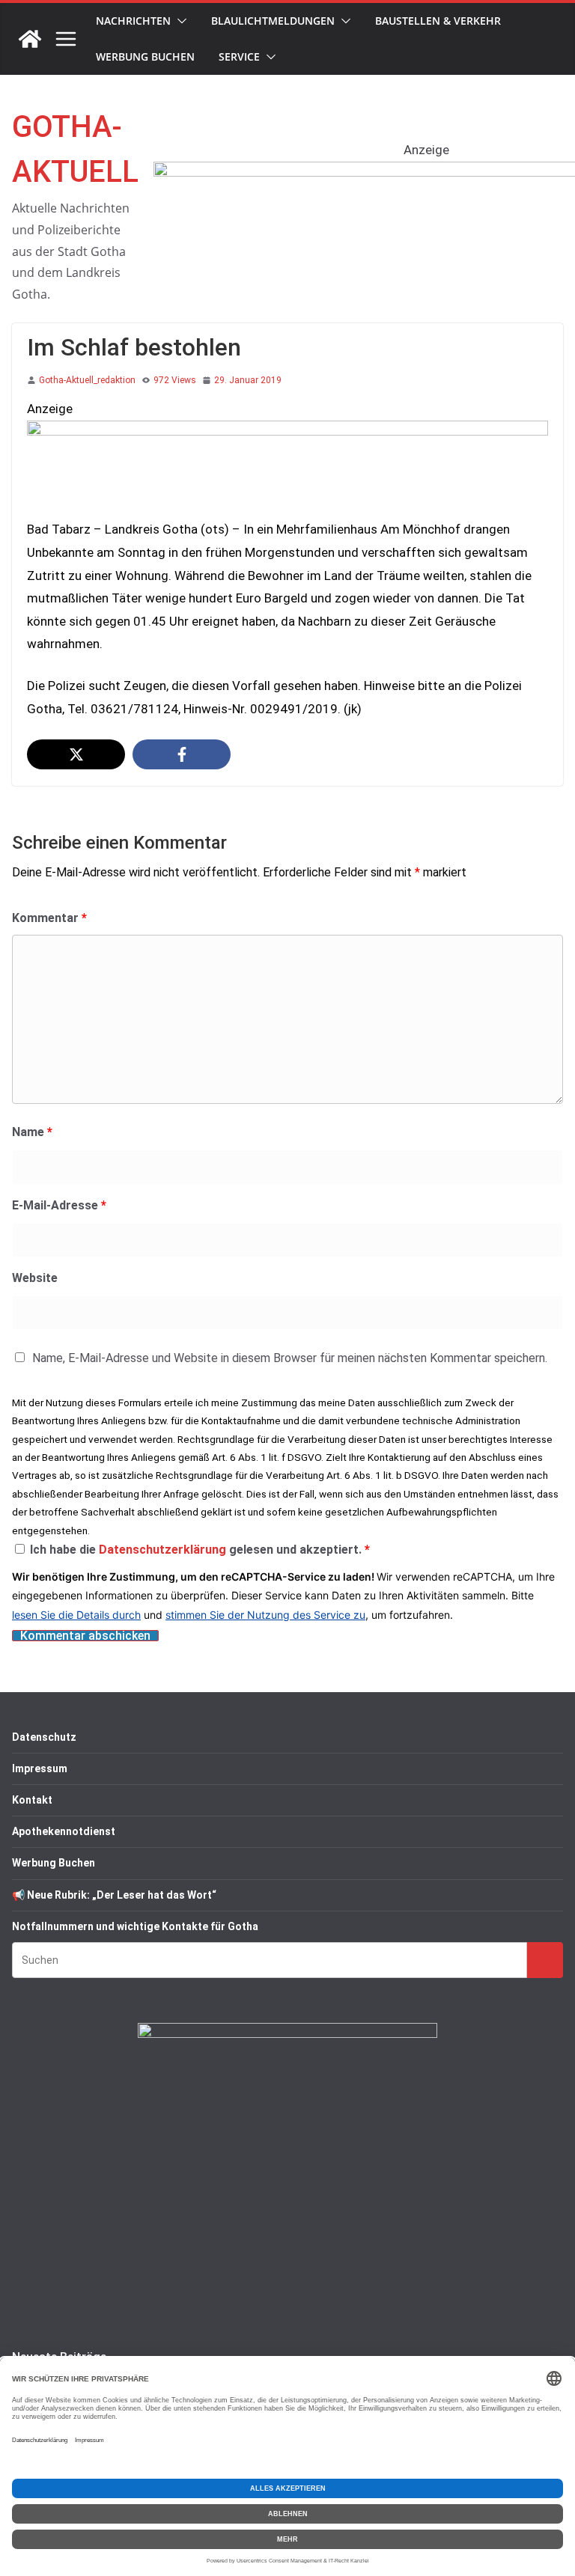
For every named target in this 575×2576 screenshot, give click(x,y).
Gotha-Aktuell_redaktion (87, 380)
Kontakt (32, 1800)
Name (32, 1132)
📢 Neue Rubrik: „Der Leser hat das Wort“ (114, 1895)
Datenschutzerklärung (164, 1550)
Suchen (545, 1960)
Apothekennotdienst (64, 1831)
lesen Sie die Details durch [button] (76, 1615)
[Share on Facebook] (182, 754)
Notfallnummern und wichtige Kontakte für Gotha (135, 1926)
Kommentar (49, 918)
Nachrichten (133, 21)
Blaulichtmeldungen (273, 21)
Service (239, 57)
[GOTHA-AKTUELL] (30, 39)
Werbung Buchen (145, 57)
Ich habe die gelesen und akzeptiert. (200, 1550)
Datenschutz (44, 1737)
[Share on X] (76, 754)
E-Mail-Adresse (59, 1205)
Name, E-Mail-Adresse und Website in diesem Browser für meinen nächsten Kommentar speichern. (290, 1358)
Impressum (40, 1768)
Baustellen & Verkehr (438, 21)
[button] (179, 21)
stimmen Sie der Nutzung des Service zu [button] (265, 1615)
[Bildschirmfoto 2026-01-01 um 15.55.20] (287, 432)
